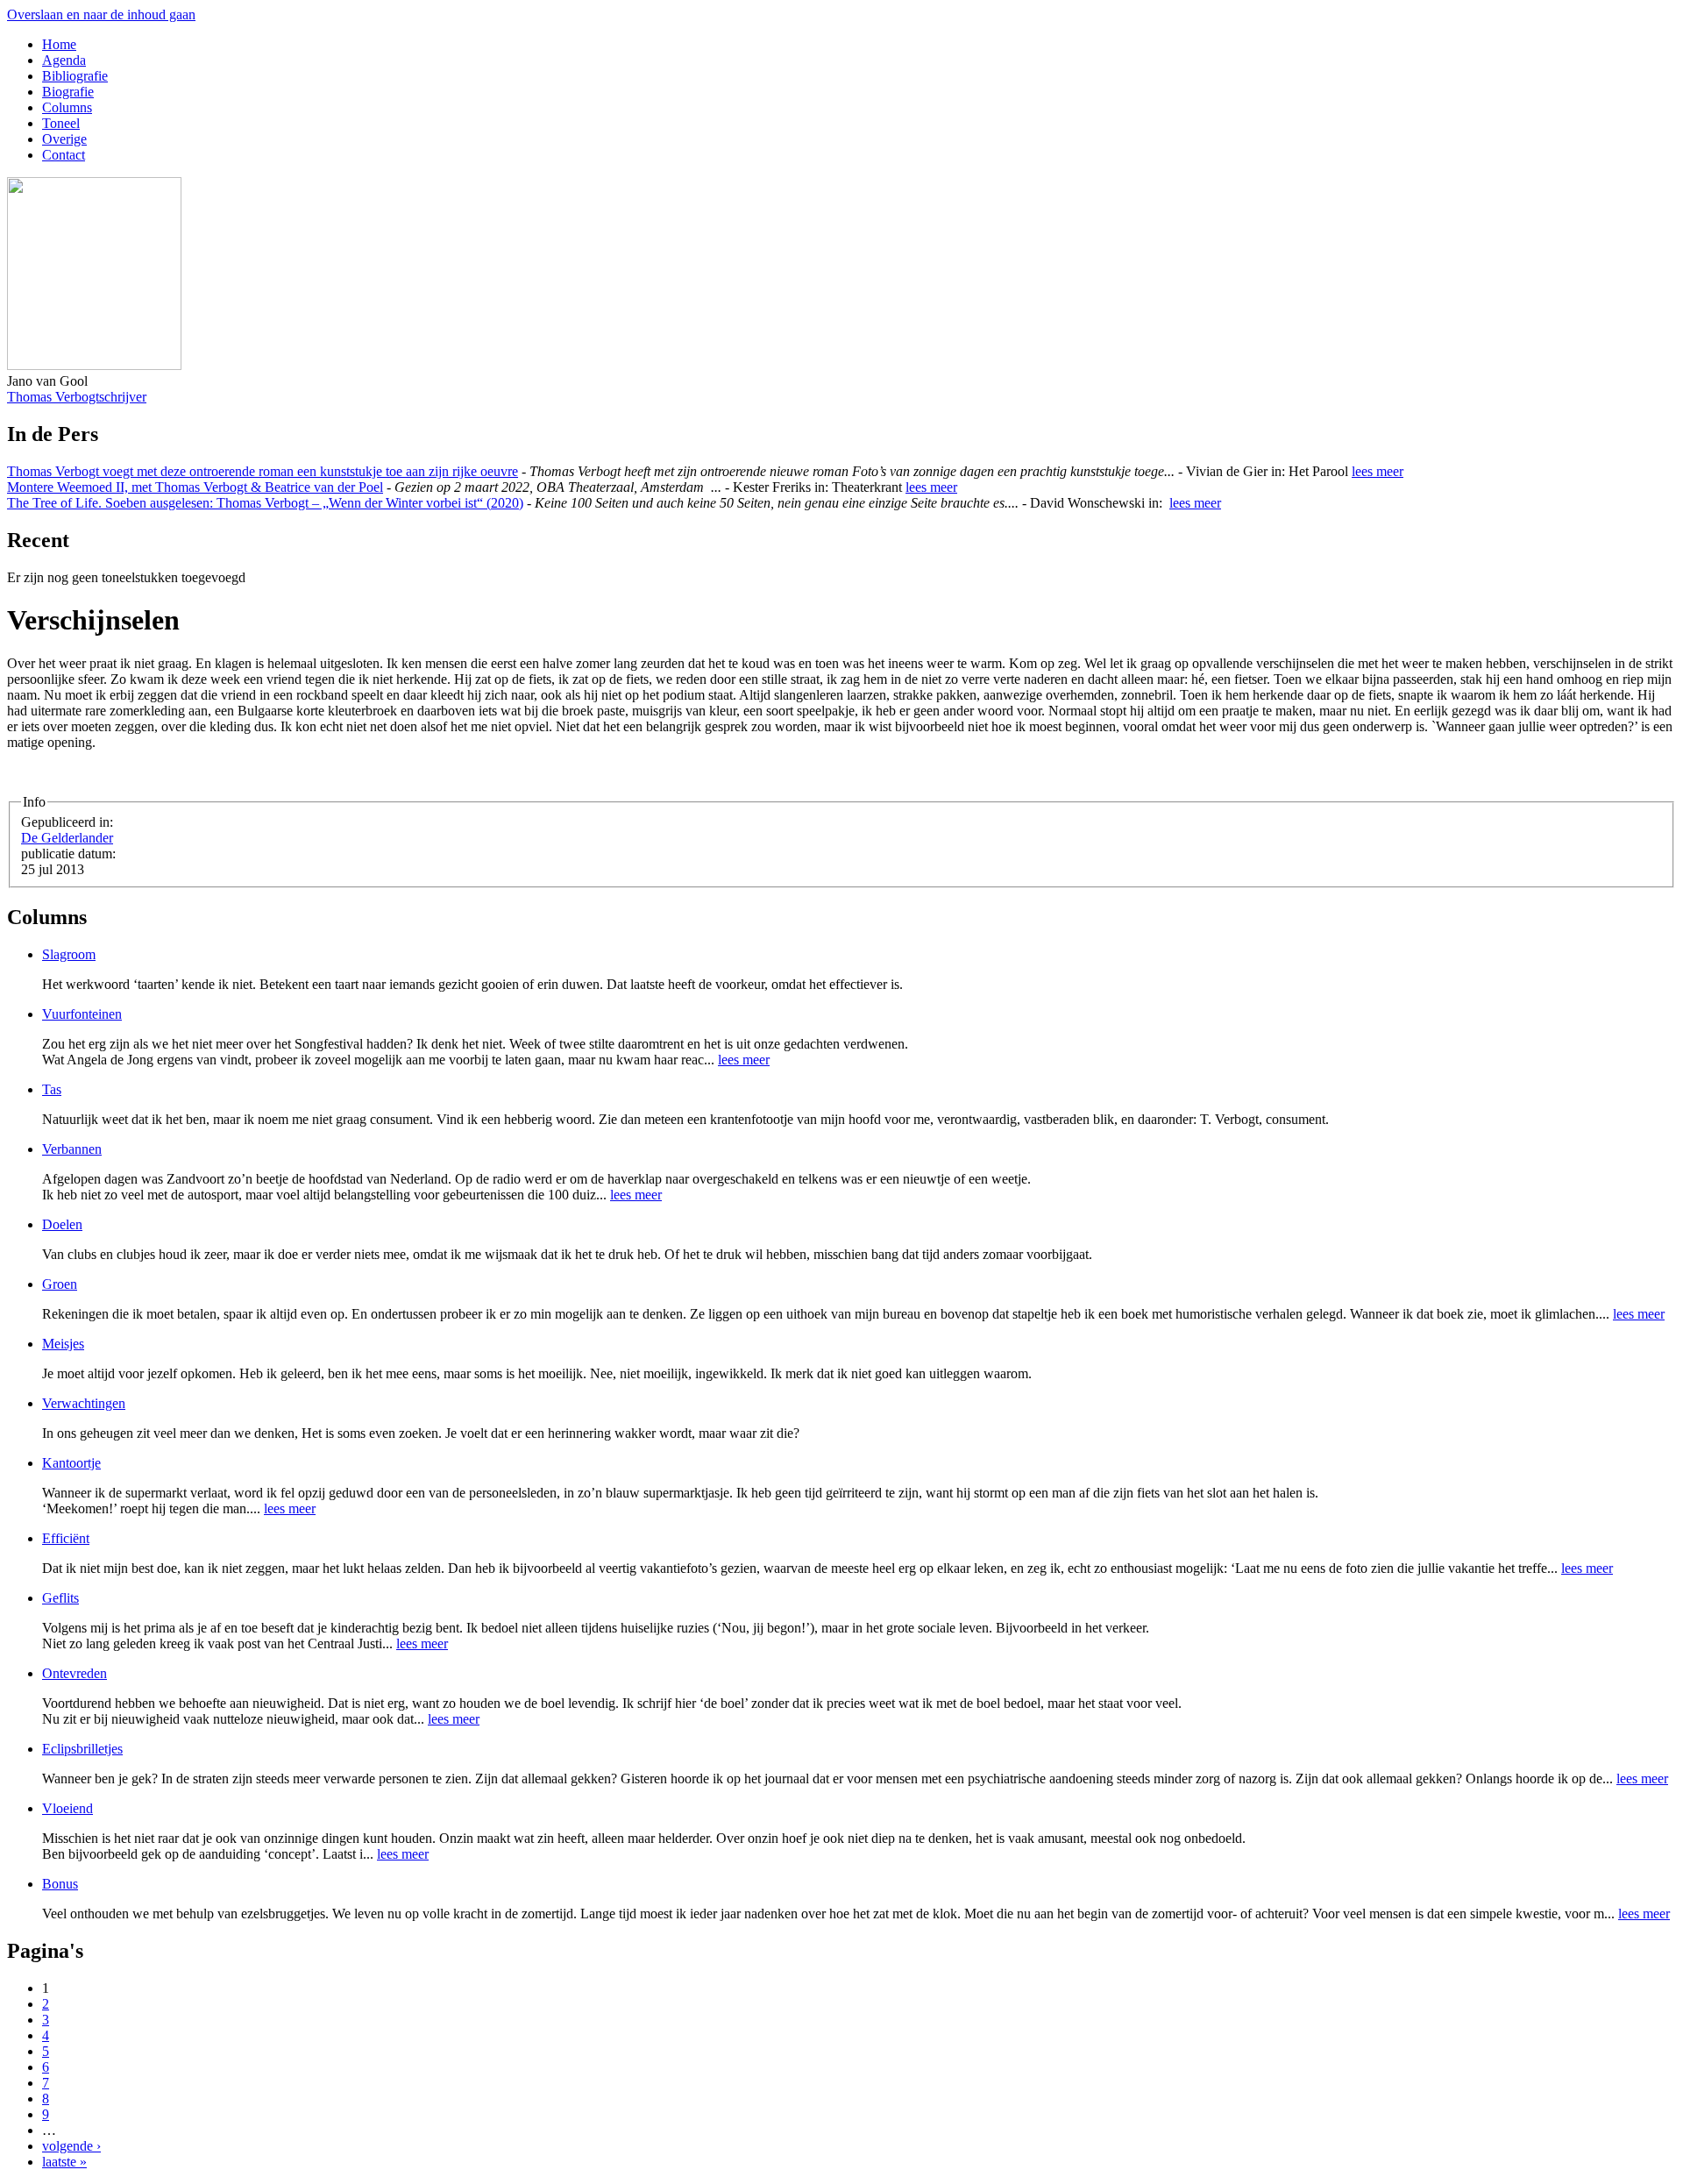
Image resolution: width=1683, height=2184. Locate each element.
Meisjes (63, 1344)
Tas (52, 1089)
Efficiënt (66, 1538)
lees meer (1378, 471)
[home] (94, 365)
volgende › (71, 2146)
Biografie (68, 92)
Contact (64, 155)
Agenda (64, 60)
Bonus (60, 1884)
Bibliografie (75, 76)
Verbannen (72, 1149)
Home (59, 44)
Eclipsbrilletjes (82, 1749)
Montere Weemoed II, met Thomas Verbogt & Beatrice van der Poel (195, 487)
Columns (67, 107)
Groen (60, 1284)
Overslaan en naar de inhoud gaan (101, 14)
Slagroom (69, 954)
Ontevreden (75, 1673)
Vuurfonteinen (82, 1014)
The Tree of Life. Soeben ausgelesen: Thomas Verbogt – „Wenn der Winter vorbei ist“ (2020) (265, 503)
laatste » (64, 2162)
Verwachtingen (84, 1403)
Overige (64, 139)
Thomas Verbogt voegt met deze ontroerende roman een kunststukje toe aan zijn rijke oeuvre (263, 471)
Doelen (62, 1224)
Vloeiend (67, 1808)
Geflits (60, 1598)
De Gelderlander (67, 838)
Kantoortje (71, 1463)
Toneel (61, 123)
